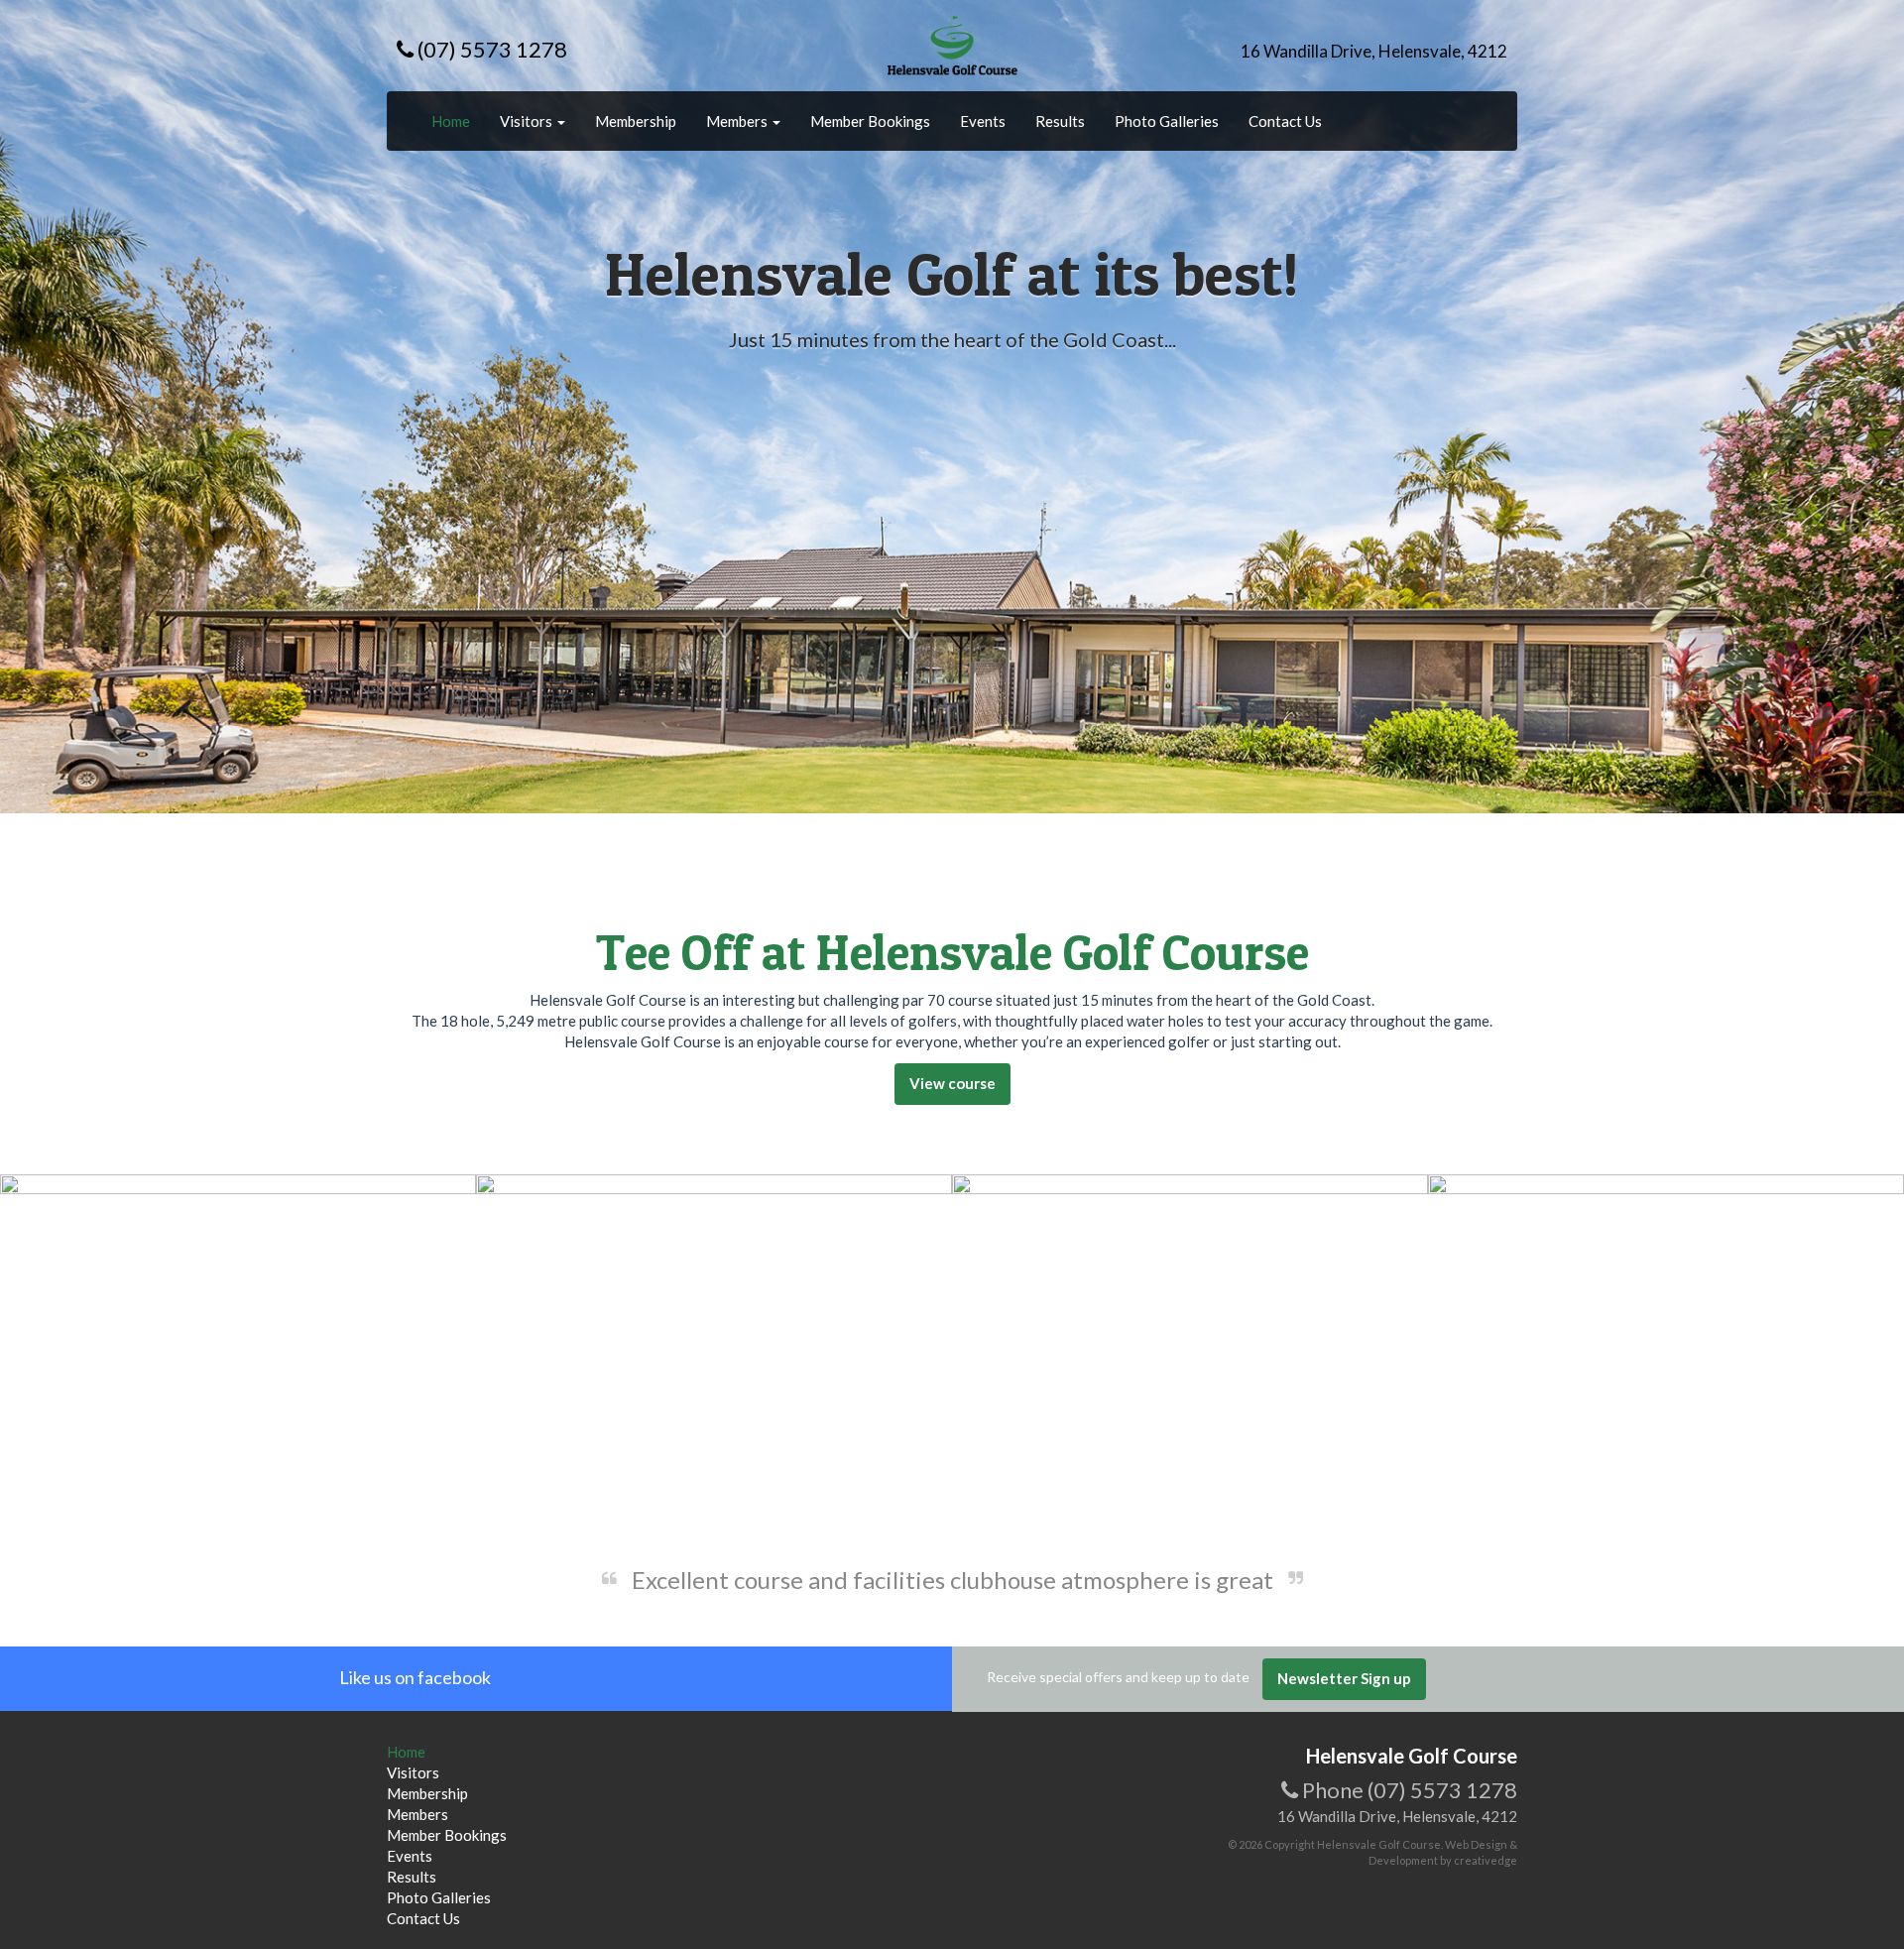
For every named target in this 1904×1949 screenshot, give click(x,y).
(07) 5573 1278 (490, 49)
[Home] (952, 44)
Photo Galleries (1167, 121)
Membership (636, 121)
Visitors (528, 121)
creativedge (1486, 1860)
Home (451, 121)
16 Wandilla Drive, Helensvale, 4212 (1374, 51)
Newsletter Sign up (1344, 1678)
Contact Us (1285, 121)
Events (983, 121)
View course (952, 1083)
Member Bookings (870, 121)
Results (1060, 121)
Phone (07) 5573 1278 (1408, 1790)
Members (738, 121)
